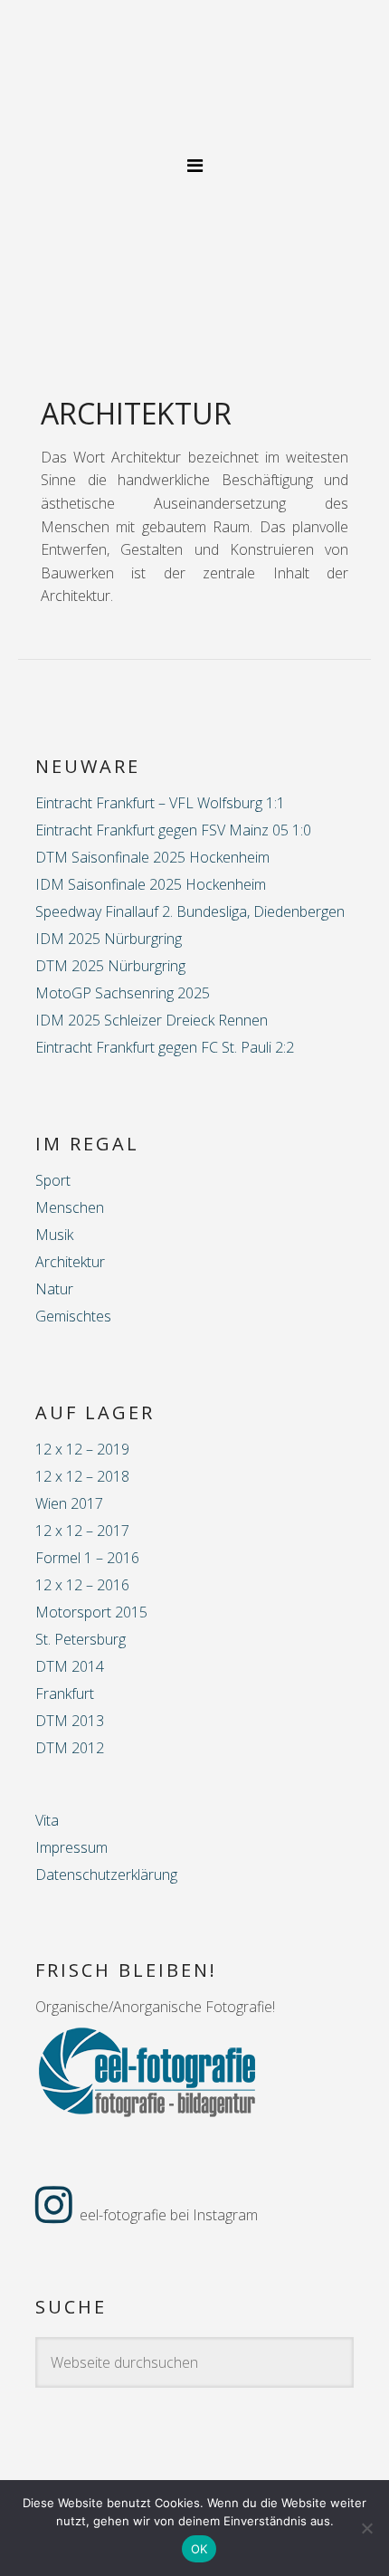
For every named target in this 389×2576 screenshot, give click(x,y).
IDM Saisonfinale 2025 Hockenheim (151, 884)
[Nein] (366, 2528)
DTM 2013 (70, 1721)
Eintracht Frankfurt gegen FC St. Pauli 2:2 (165, 1047)
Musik (54, 1235)
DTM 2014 (70, 1666)
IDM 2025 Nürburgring (109, 939)
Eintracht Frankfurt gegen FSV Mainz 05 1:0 (173, 830)
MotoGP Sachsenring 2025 (123, 993)
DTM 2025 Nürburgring (110, 966)
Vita (47, 1820)
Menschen (70, 1207)
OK (199, 2549)
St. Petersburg (81, 1639)
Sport (53, 1180)
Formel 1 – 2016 (87, 1558)
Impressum (71, 1847)
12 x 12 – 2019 (82, 1449)
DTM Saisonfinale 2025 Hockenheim (152, 857)
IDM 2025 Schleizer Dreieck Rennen (152, 1020)
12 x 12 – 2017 (82, 1531)
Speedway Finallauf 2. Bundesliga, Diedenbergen (190, 911)
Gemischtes (73, 1316)
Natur (54, 1289)
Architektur (70, 1262)
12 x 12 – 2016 (82, 1585)
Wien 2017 (69, 1503)
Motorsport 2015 (91, 1612)
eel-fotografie (194, 87)
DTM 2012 (70, 1748)
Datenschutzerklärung (106, 1875)
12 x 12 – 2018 (82, 1476)
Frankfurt (65, 1693)
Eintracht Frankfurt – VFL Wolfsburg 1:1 (160, 803)
